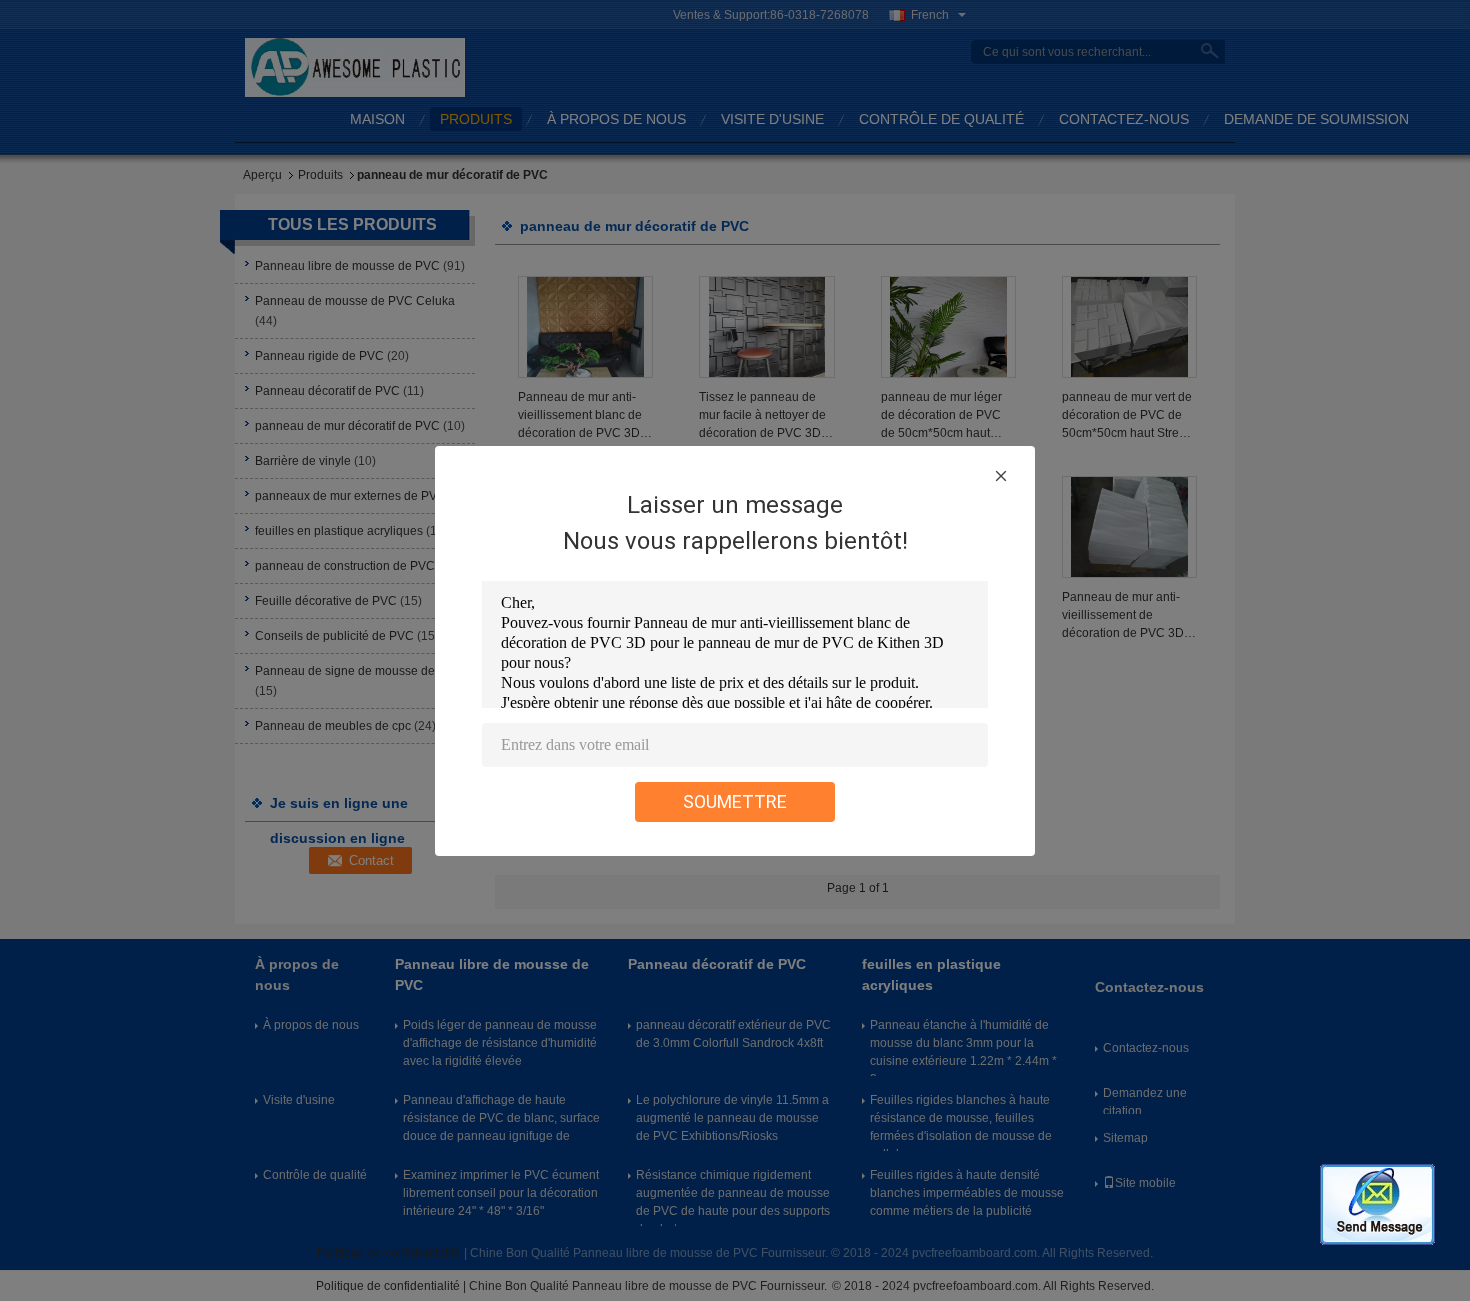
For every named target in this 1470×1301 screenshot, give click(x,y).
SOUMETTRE (735, 801)
